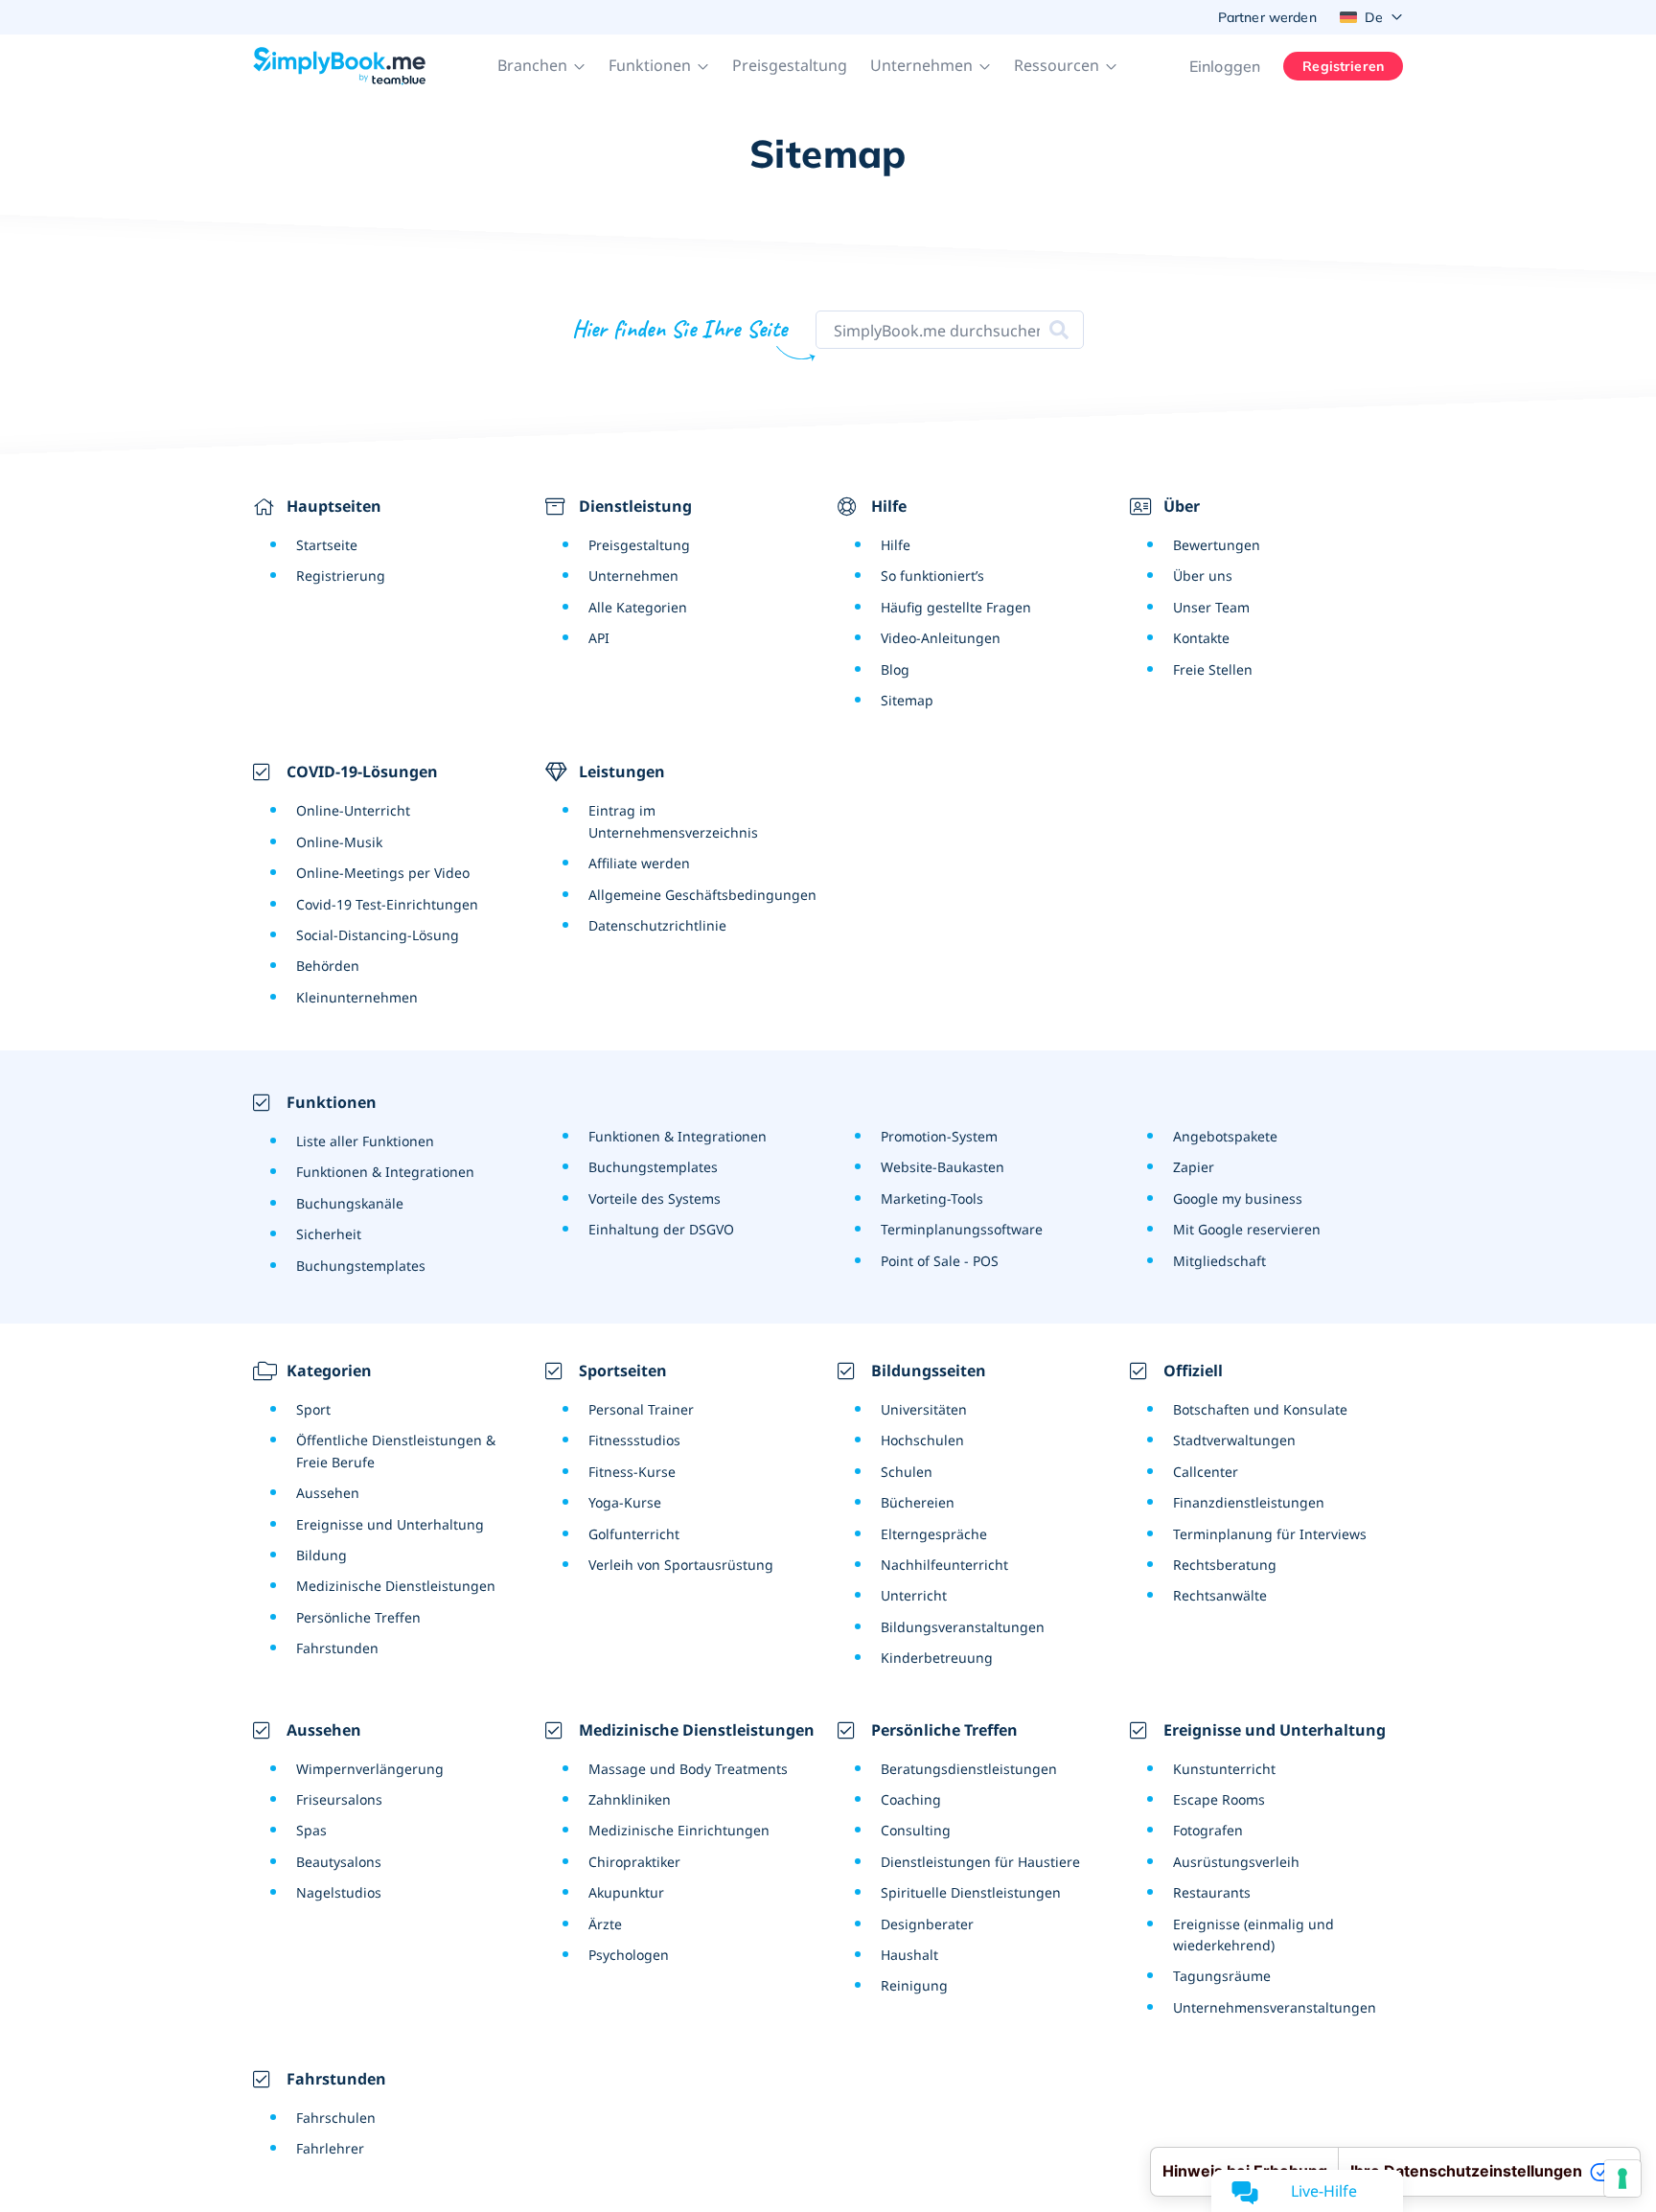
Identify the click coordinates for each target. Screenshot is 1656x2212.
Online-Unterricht (353, 810)
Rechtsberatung (1225, 1565)
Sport (313, 1409)
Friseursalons (339, 1799)
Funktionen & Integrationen (385, 1172)
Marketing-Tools (932, 1198)
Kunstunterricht (1224, 1769)
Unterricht (914, 1595)
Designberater (927, 1924)
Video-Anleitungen (941, 638)
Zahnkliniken (630, 1799)
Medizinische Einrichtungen (679, 1830)
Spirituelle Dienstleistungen (971, 1892)
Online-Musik (339, 842)
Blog (895, 669)
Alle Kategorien (638, 607)
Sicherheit (329, 1234)
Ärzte (605, 1924)
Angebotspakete (1225, 1136)
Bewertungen (1217, 545)
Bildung (322, 1555)
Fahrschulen (336, 2118)
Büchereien (918, 1502)
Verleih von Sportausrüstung (681, 1565)
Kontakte (1201, 638)
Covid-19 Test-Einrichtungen (387, 904)
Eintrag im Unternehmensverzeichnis (673, 821)
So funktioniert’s (932, 576)
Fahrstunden (337, 1648)
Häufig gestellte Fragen (956, 607)
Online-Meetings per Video (383, 873)
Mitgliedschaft (1219, 1261)
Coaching (911, 1799)
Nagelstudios (339, 1892)
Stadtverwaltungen (1234, 1440)
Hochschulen (922, 1440)
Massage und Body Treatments (688, 1769)
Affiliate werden (639, 863)
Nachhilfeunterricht (944, 1565)
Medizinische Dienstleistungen (396, 1586)
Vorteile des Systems (655, 1198)
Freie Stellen (1213, 669)
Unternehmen (633, 576)
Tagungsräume (1222, 1976)
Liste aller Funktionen (365, 1141)
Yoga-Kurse (625, 1502)
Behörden (328, 966)
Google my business (1238, 1198)
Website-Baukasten (943, 1167)
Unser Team (1211, 607)
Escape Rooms (1219, 1799)
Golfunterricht (634, 1534)
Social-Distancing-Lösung (378, 935)
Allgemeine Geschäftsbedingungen (702, 895)
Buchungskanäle (350, 1203)
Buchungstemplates (361, 1266)
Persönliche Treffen (358, 1617)
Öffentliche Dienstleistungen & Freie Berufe (396, 1451)
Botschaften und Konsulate (1260, 1409)
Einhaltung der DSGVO (661, 1229)
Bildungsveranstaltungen (963, 1627)
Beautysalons (339, 1862)
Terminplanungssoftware (962, 1229)
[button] (541, 66)
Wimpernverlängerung (370, 1769)
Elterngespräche (934, 1534)
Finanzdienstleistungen (1249, 1502)
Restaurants (1212, 1892)
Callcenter (1206, 1472)
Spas (311, 1830)
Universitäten (924, 1409)
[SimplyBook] (339, 66)
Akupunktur (626, 1892)
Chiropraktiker (634, 1862)
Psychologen (629, 1955)
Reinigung (914, 1985)
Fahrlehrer (330, 2148)
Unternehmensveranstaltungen (1275, 2007)
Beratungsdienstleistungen (969, 1769)
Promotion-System (939, 1136)
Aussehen (328, 1493)
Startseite (327, 545)
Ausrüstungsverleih (1236, 1862)
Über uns (1203, 576)
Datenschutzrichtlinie (657, 925)
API (599, 638)
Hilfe (896, 545)
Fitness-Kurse (632, 1472)
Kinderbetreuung (937, 1658)
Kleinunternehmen (357, 997)
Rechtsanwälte (1220, 1595)
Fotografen (1208, 1830)
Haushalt (909, 1955)
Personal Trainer (641, 1409)
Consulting (916, 1830)
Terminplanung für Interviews (1270, 1534)
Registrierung (341, 576)
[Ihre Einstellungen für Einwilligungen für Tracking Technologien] (1622, 2178)
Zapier (1194, 1167)
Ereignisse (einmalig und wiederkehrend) (1253, 1935)
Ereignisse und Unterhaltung (390, 1524)
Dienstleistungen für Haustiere (980, 1862)
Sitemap (907, 700)
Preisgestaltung (790, 65)
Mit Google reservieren (1247, 1229)
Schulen (907, 1472)
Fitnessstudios (634, 1440)
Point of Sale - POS (940, 1261)
